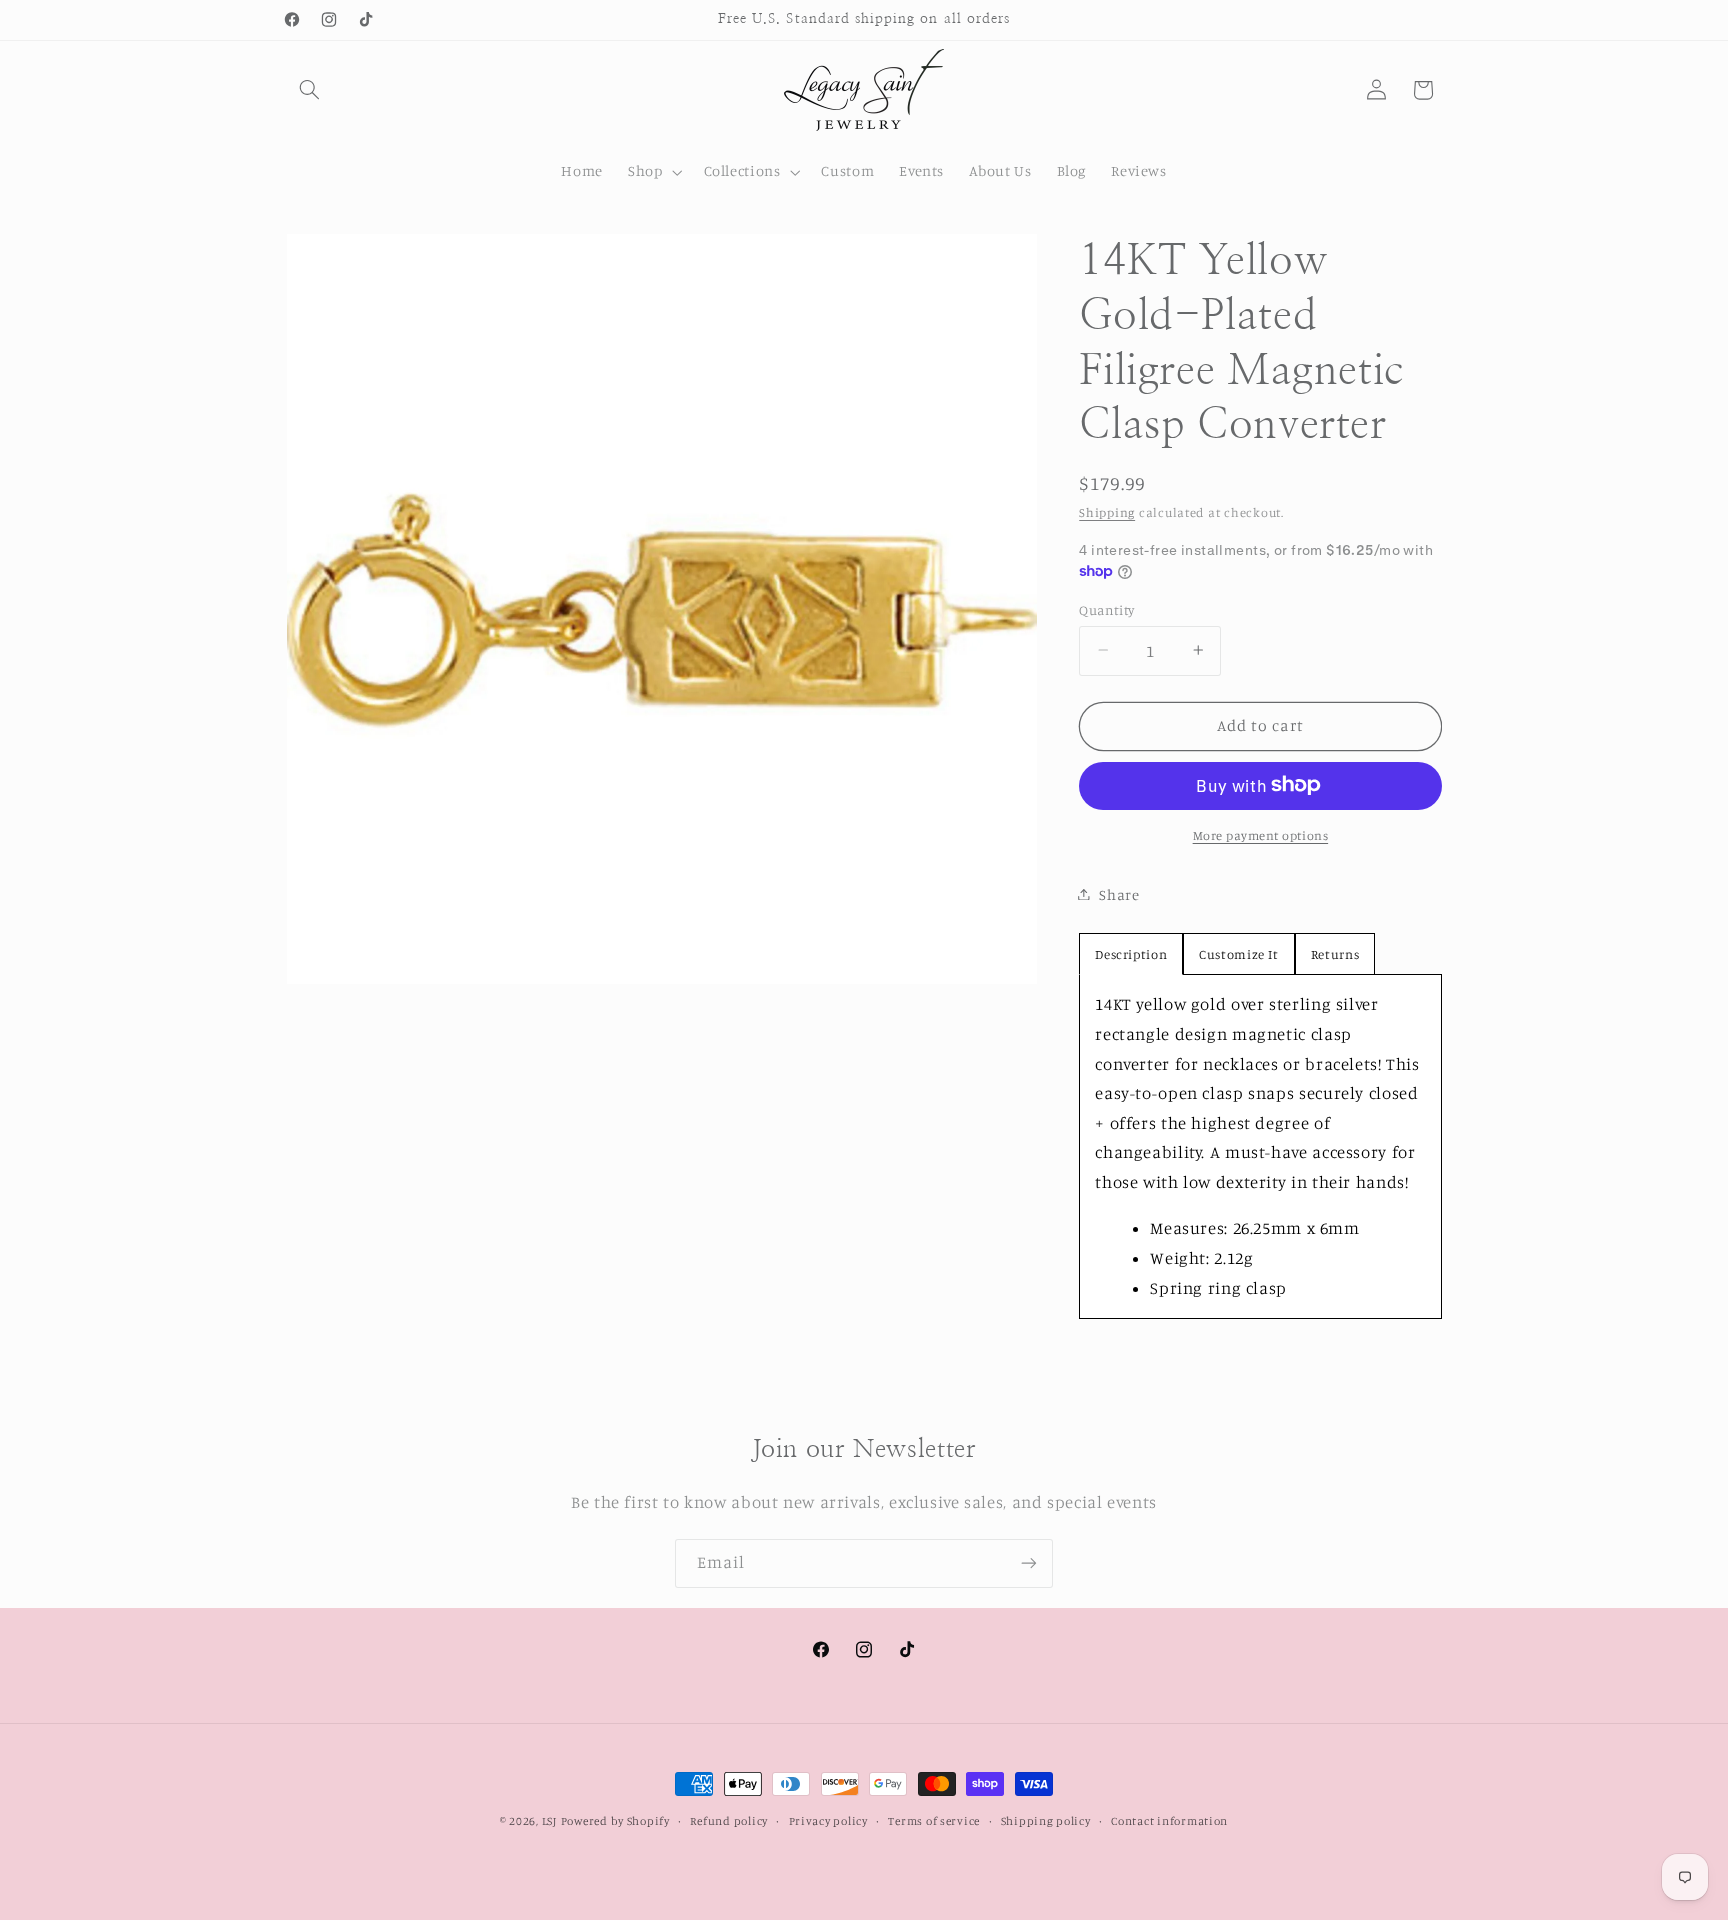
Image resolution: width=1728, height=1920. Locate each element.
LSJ (549, 1821)
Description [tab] (1131, 954)
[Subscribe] (1029, 1563)
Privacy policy (828, 1821)
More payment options (1261, 834)
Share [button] (1119, 893)
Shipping (1107, 511)
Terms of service (934, 1821)
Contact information (1169, 1821)
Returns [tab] (1335, 954)
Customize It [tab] (1239, 954)
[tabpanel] (1260, 1146)
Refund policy (729, 1821)
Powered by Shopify (615, 1821)
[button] (310, 90)
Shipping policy (1046, 1821)
